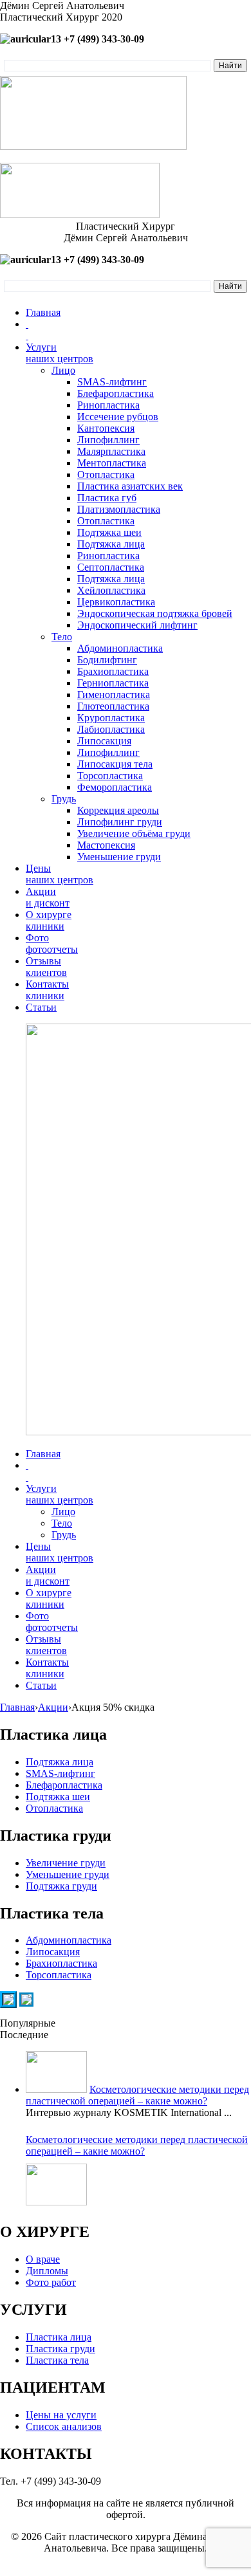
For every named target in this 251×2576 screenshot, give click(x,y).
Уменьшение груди (119, 857)
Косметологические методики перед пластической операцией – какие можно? (137, 2095)
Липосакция (104, 741)
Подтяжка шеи (109, 532)
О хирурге (49, 920)
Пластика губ (107, 498)
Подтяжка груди (61, 1886)
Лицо (63, 370)
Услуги (60, 353)
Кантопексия (106, 428)
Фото (52, 943)
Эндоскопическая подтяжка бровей (155, 613)
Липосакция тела (115, 764)
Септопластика (111, 567)
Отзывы (46, 967)
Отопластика (106, 474)
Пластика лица (59, 2337)
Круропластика (111, 718)
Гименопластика (114, 695)
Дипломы (47, 2271)
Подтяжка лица (111, 544)
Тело (62, 637)
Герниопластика (113, 683)
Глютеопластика (113, 706)
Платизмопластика (119, 509)
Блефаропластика (116, 393)
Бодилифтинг (107, 660)
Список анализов (64, 2426)
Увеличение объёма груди (134, 833)
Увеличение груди (66, 1863)
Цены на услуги (61, 2415)
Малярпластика (111, 451)
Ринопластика (108, 405)
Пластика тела (57, 2360)
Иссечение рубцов (118, 417)
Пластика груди (60, 2349)
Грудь (64, 799)
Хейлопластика (111, 590)
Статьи (41, 1007)
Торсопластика (110, 776)
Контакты (47, 990)
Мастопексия (106, 845)
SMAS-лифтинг (112, 382)
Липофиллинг (108, 440)
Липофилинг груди (120, 822)
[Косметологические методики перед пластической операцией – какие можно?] (56, 2185)
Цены (60, 874)
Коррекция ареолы (118, 810)
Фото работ (51, 2282)
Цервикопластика (116, 602)
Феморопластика (115, 787)
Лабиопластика (111, 729)
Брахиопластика (113, 671)
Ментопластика (112, 463)
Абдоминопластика (120, 648)
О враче (43, 2259)
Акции (48, 897)
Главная (43, 312)
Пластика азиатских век (130, 486)
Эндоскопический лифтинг (137, 625)
